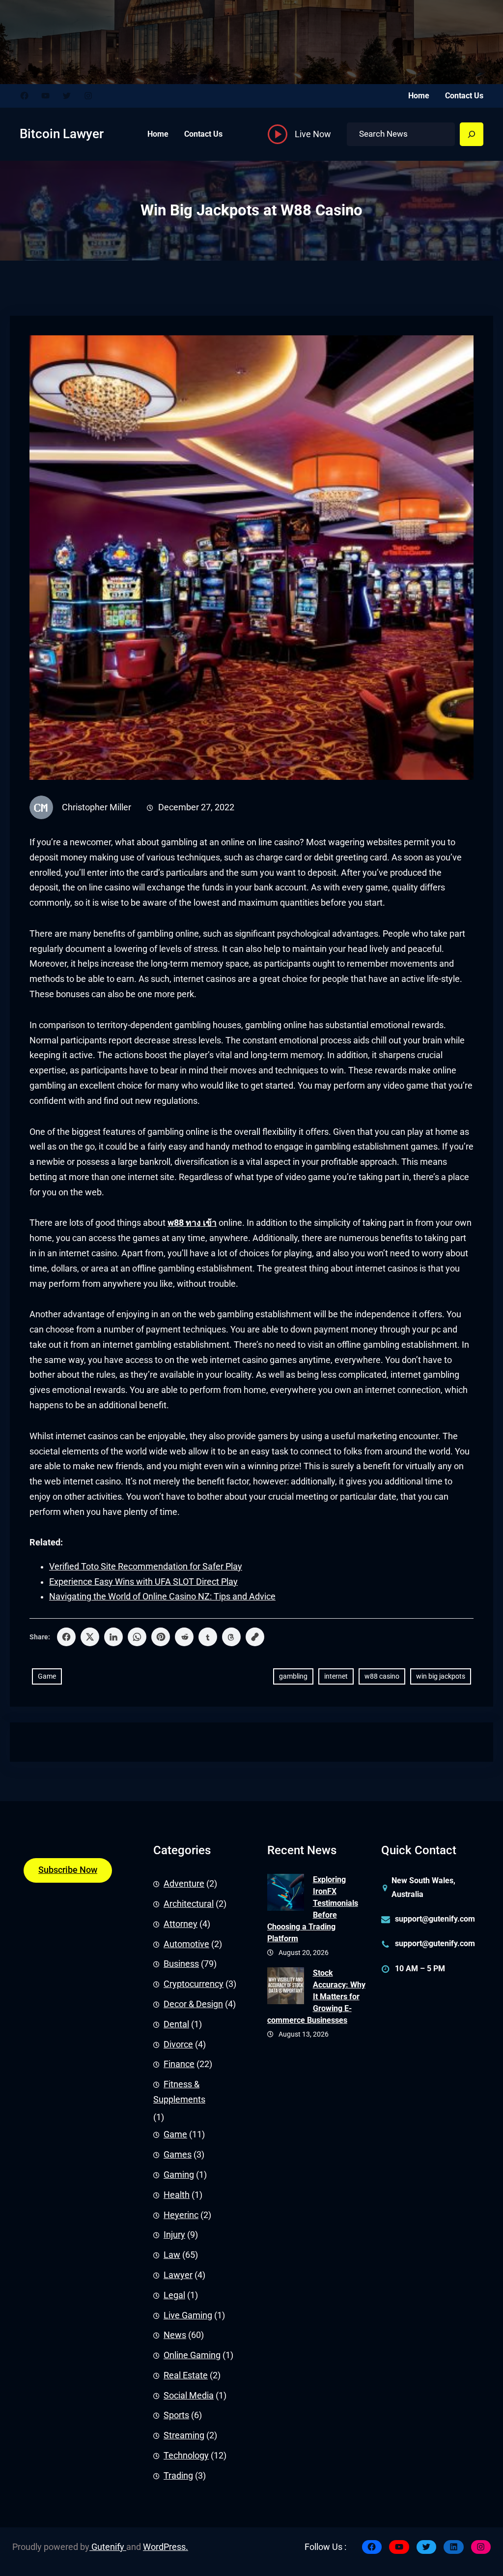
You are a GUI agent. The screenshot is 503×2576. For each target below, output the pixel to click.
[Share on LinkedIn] (113, 1637)
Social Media (189, 2396)
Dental (176, 2024)
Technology (186, 2456)
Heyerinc (181, 2215)
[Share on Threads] (231, 1637)
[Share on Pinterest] (161, 1637)
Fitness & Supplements (179, 2092)
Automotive (186, 1944)
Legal (174, 2295)
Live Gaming (188, 2315)
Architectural (189, 1904)
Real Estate (186, 2375)
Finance (179, 2064)
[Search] (472, 134)
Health (177, 2195)
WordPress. (166, 2547)
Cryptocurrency (194, 1984)
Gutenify (108, 2547)
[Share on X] (90, 1637)
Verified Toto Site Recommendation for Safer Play (146, 1567)
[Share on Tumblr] (208, 1637)
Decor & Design (193, 2004)
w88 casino (382, 1676)
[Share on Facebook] (66, 1637)
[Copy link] (255, 1637)
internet (336, 1676)
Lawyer (178, 2275)
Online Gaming (192, 2355)
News (175, 2335)
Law (172, 2255)
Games (178, 2155)
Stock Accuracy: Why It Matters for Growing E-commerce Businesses (316, 1997)
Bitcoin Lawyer (62, 134)
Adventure (184, 1884)
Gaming (179, 2175)
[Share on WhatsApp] (137, 1637)
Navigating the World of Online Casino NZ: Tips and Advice (162, 1597)
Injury (174, 2235)
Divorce (178, 2044)
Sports (176, 2415)
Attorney (181, 1924)
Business (181, 1964)
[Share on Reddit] (184, 1637)
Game (47, 1676)
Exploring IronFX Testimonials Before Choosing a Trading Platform (313, 1909)
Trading (178, 2476)
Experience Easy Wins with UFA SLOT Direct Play (143, 1582)
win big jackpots (441, 1676)
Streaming (184, 2435)
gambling (293, 1676)
